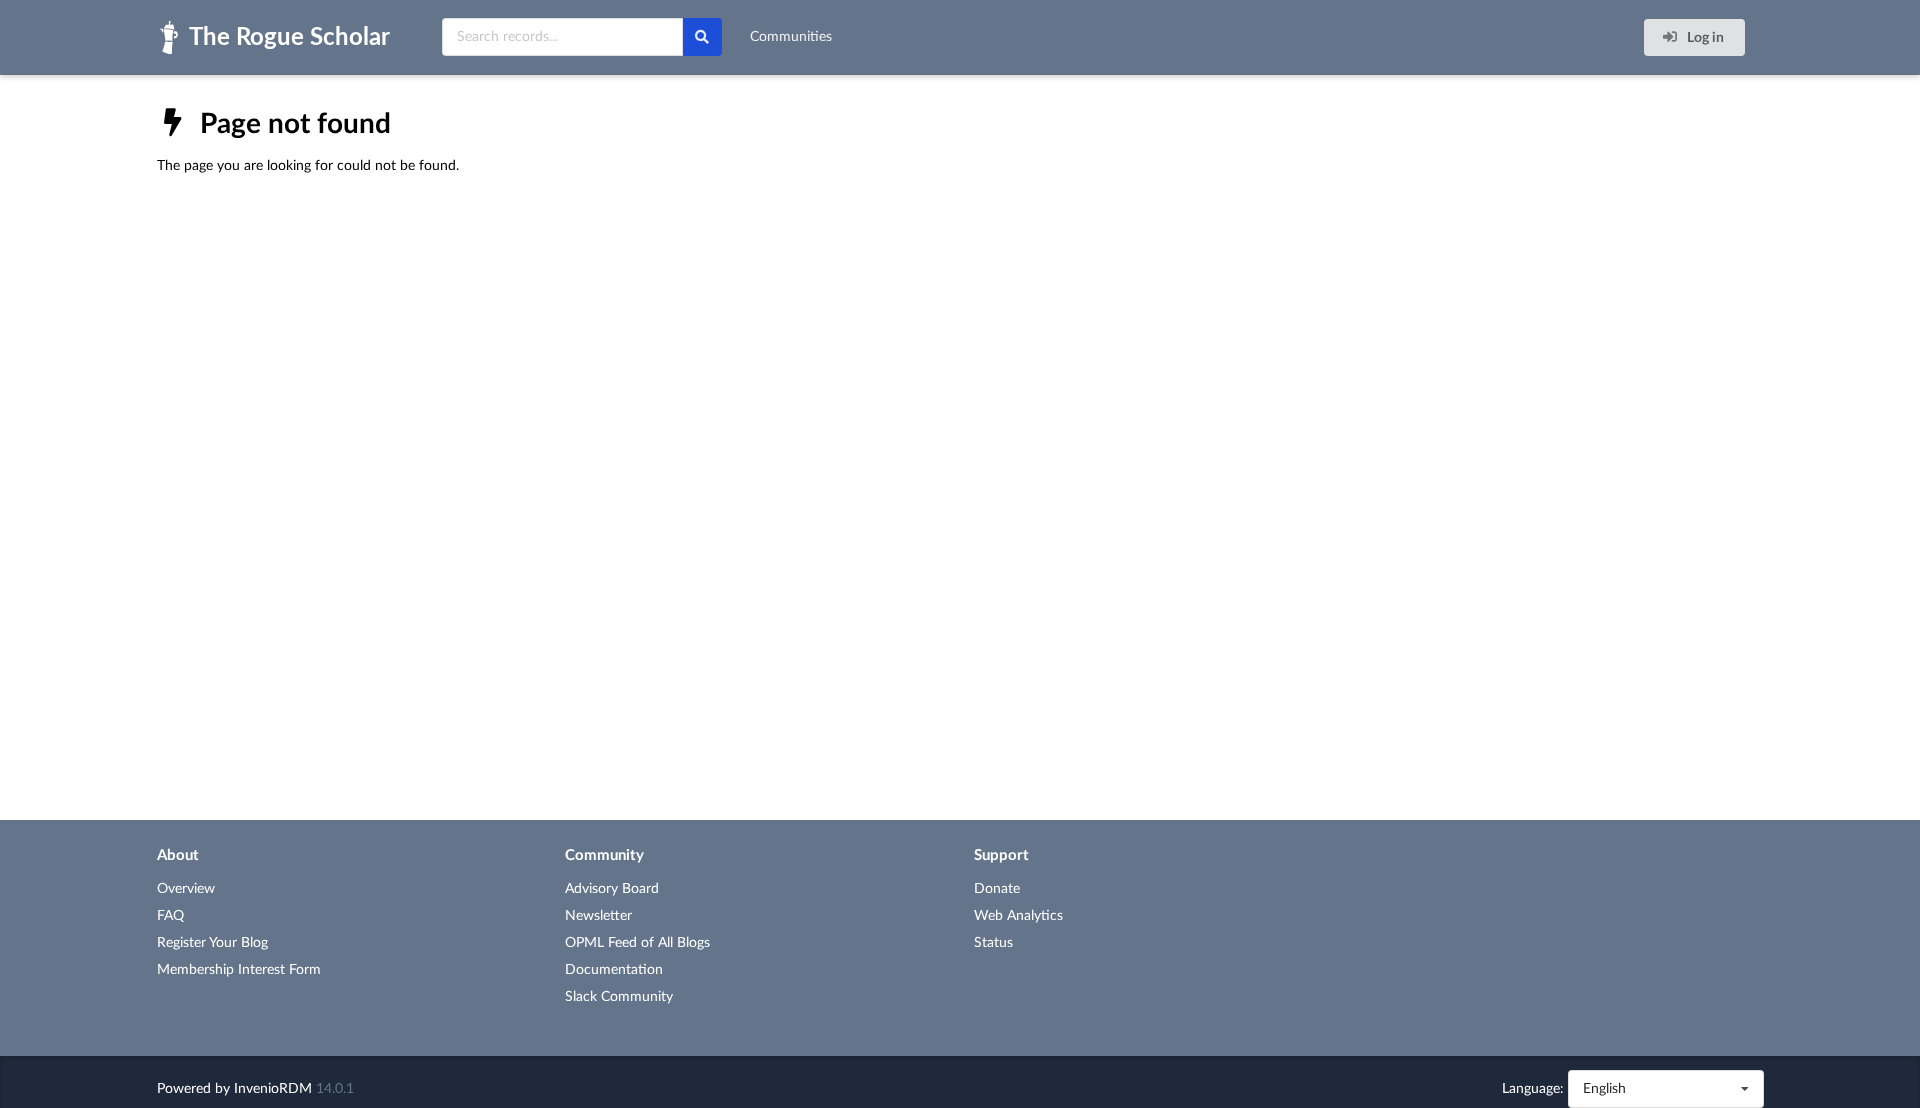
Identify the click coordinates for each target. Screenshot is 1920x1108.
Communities (791, 37)
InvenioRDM (273, 1089)
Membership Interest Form (239, 970)
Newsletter (598, 916)
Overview (186, 889)
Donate (997, 889)
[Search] (702, 37)
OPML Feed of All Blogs (637, 943)
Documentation (614, 970)
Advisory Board (612, 889)
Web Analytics (1018, 916)
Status (993, 943)
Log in (1704, 38)
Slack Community (619, 997)
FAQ (170, 916)
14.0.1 (335, 1089)
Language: (1533, 1089)
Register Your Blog (212, 943)
